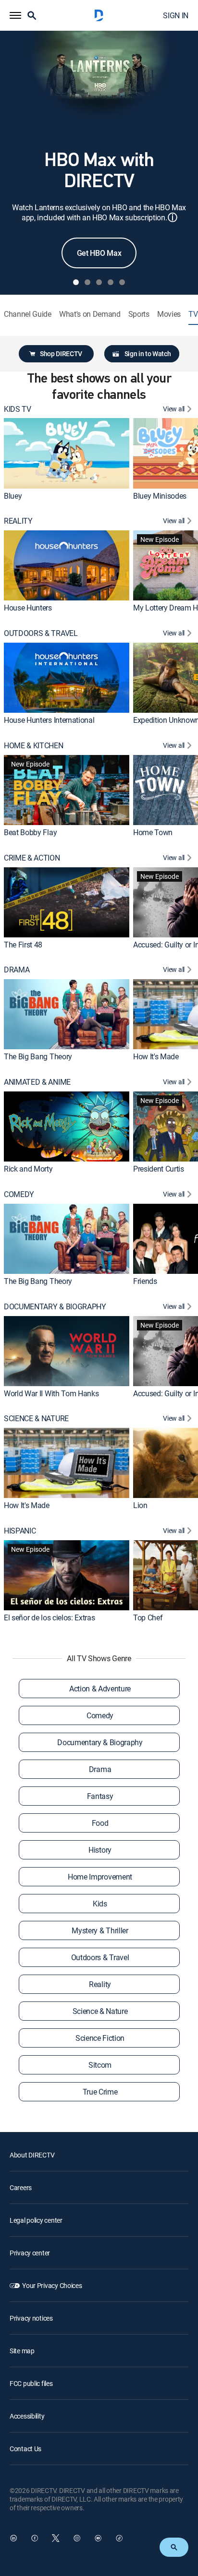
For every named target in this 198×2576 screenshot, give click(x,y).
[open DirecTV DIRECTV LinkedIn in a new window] (13, 2538)
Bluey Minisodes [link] (160, 496)
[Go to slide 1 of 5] (76, 282)
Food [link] (100, 1823)
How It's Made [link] (156, 1056)
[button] (15, 15)
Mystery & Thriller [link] (100, 1930)
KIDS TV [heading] (18, 409)
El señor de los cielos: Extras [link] (49, 1617)
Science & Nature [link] (100, 2011)
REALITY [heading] (18, 521)
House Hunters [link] (28, 608)
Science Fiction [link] (100, 2038)
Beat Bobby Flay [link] (30, 832)
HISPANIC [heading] (20, 1531)
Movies (169, 314)
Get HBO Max (99, 253)
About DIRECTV (32, 2155)
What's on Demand (90, 314)
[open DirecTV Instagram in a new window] (77, 2538)
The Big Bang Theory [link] (38, 1056)
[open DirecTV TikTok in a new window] (119, 2538)
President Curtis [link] (159, 1169)
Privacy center (30, 2253)
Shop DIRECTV (61, 353)
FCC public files (31, 2383)
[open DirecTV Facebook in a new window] (35, 2538)
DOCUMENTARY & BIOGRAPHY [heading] (55, 1307)
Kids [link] (100, 1904)
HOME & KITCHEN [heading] (34, 746)
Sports (139, 314)
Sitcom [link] (100, 2065)
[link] (67, 453)
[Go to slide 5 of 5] (122, 282)
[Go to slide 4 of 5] (111, 282)
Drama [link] (100, 1769)
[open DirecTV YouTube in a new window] (98, 2538)
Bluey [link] (13, 496)
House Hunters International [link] (49, 720)
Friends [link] (145, 1281)
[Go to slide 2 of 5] (87, 282)
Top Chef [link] (148, 1617)
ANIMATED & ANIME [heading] (37, 1082)
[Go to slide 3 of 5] (99, 282)
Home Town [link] (153, 832)
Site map (22, 2351)
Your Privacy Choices (52, 2285)
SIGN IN (176, 15)
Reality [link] (100, 1984)
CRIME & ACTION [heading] (32, 858)
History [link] (100, 1850)
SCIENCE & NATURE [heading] (36, 1419)
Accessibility (27, 2416)
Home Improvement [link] (100, 1877)
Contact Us (25, 2449)
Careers (21, 2187)
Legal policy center (36, 2220)
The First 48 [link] (23, 945)
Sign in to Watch (148, 353)
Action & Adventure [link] (100, 1689)
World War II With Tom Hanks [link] (51, 1393)
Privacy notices (31, 2318)
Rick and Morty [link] (28, 1169)
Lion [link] (140, 1505)
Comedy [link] (100, 1715)
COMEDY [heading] (19, 1194)
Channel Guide (28, 314)
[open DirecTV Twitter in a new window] (56, 2538)
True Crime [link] (100, 2092)
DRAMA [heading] (17, 970)
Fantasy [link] (100, 1796)
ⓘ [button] (173, 217)
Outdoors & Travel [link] (100, 1957)
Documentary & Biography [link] (100, 1742)
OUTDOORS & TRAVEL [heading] (41, 633)
